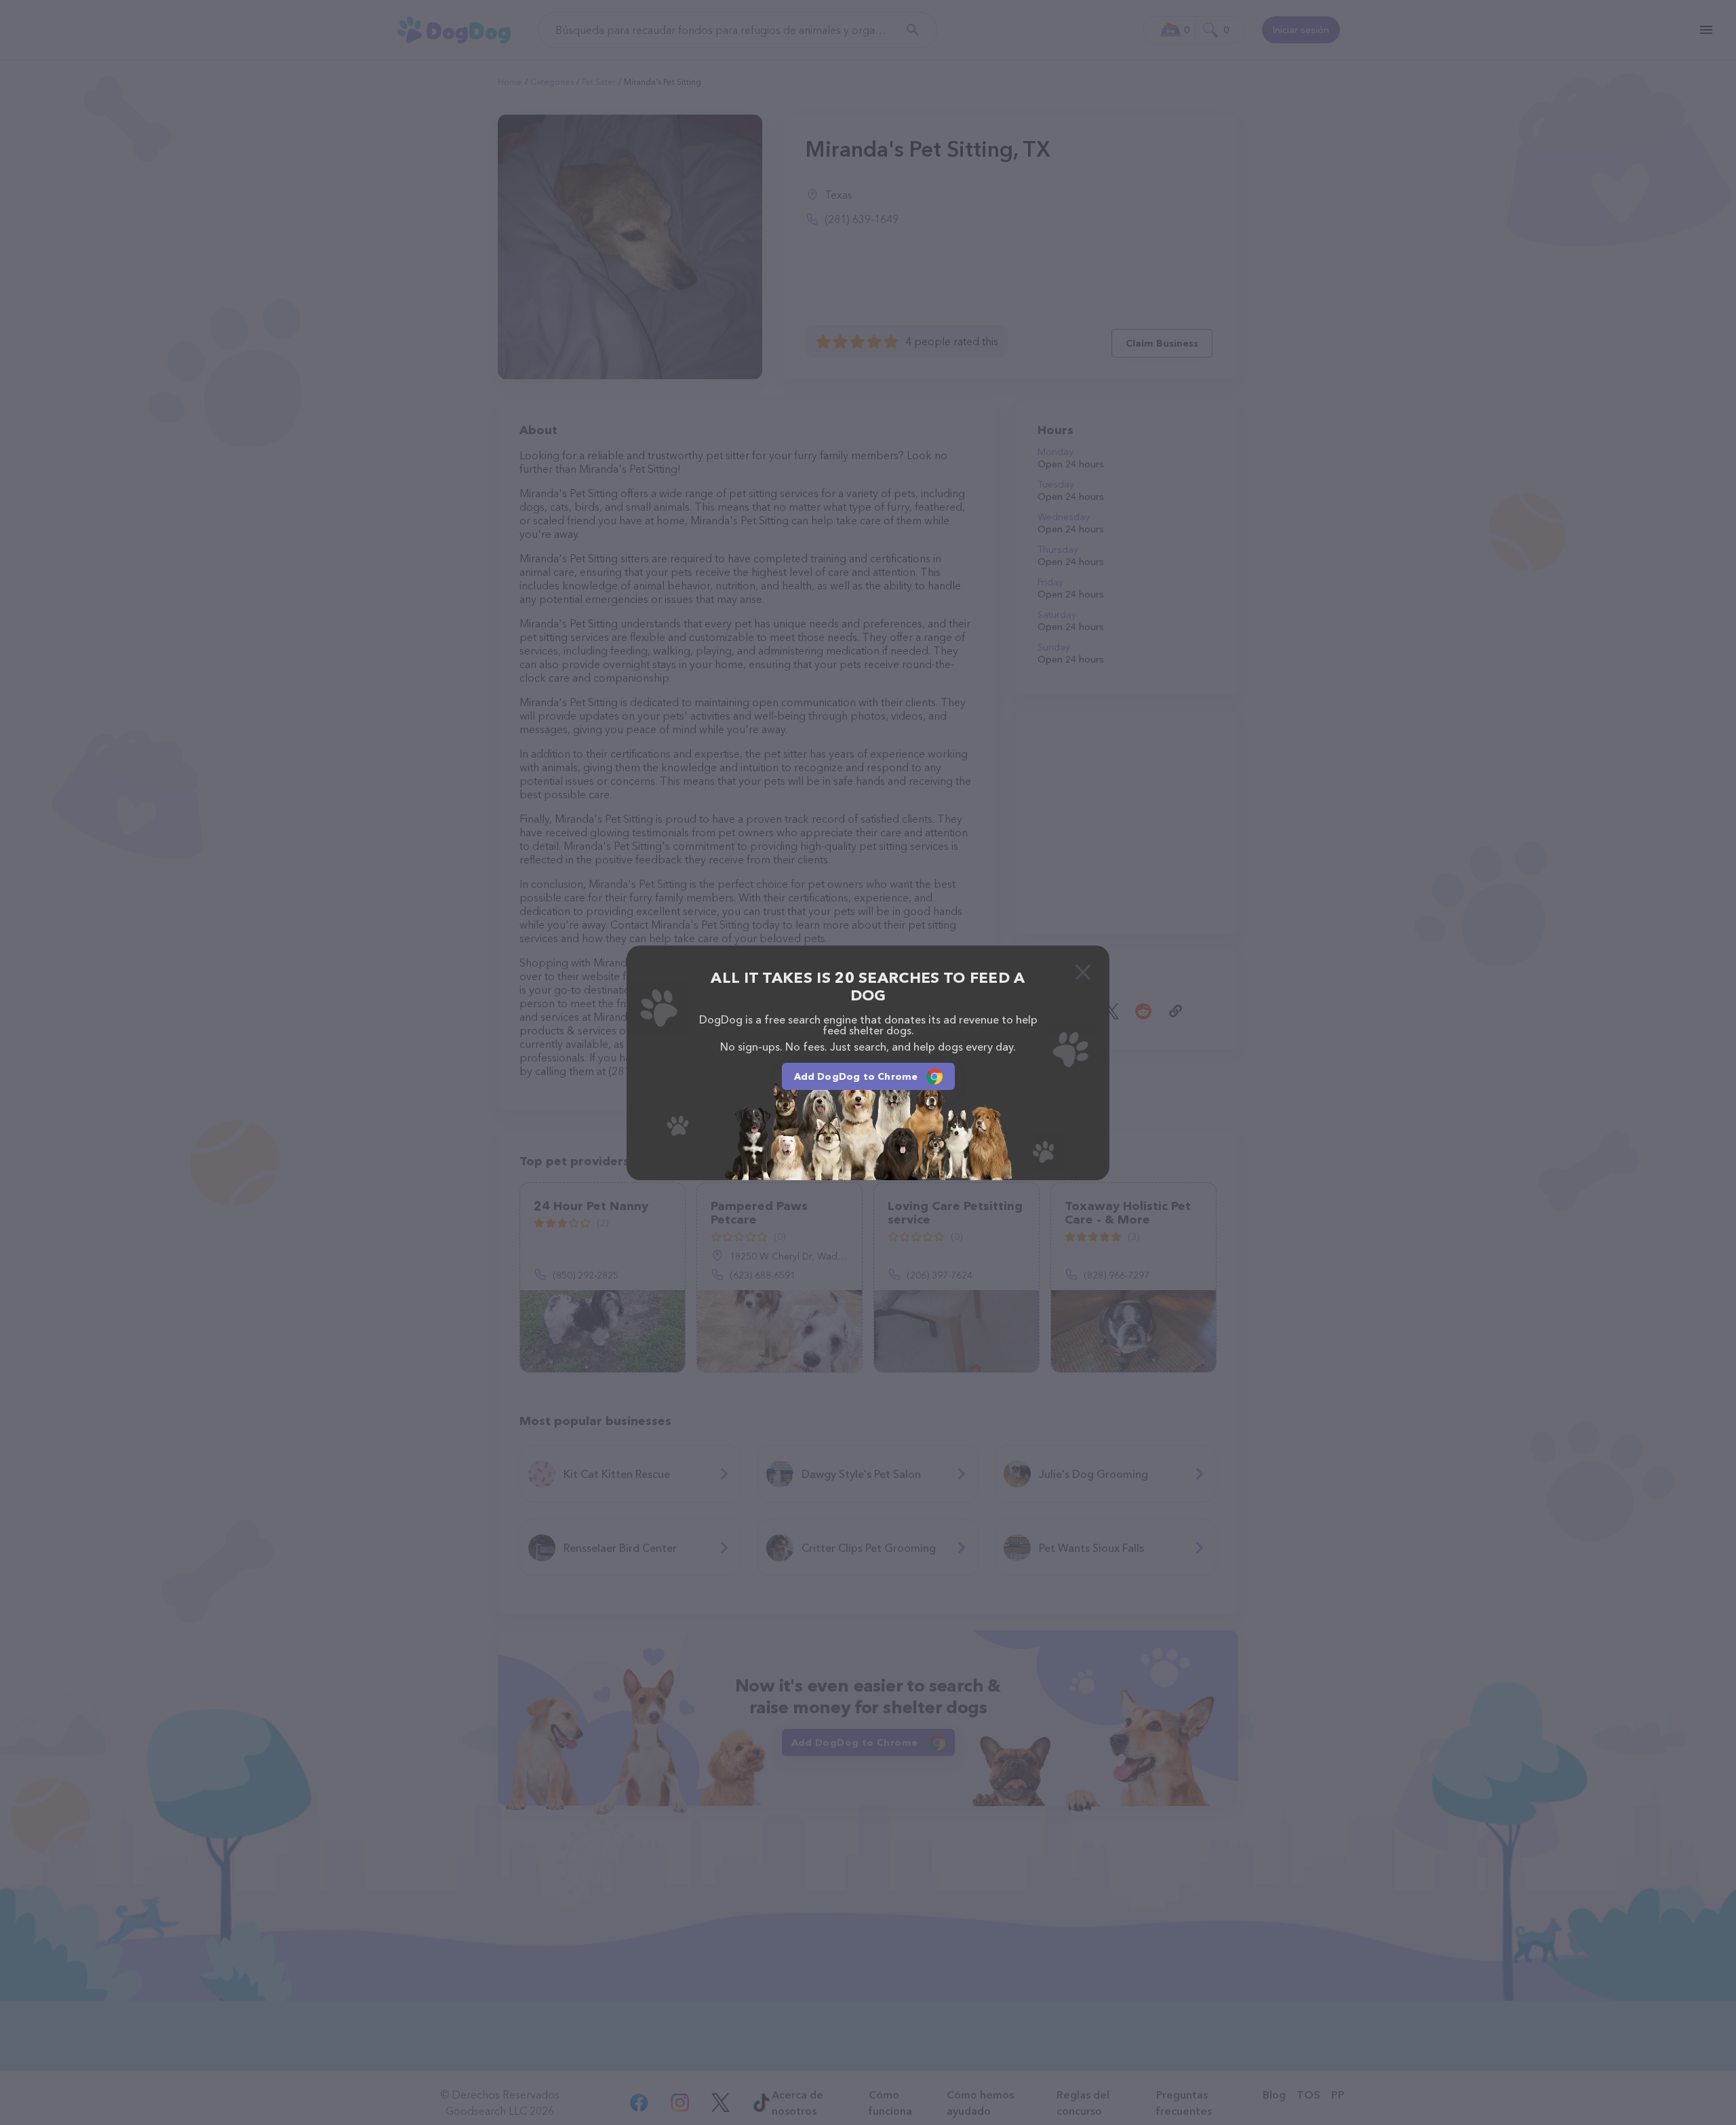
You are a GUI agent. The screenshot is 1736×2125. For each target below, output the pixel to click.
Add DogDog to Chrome (856, 1076)
